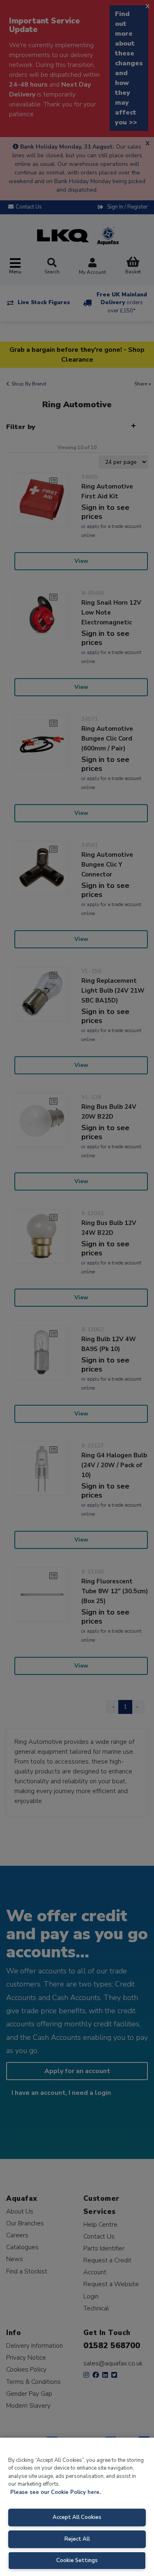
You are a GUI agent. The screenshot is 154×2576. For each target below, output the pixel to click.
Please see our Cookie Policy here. (55, 2492)
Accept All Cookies (77, 2517)
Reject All (77, 2539)
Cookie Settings (77, 2560)
